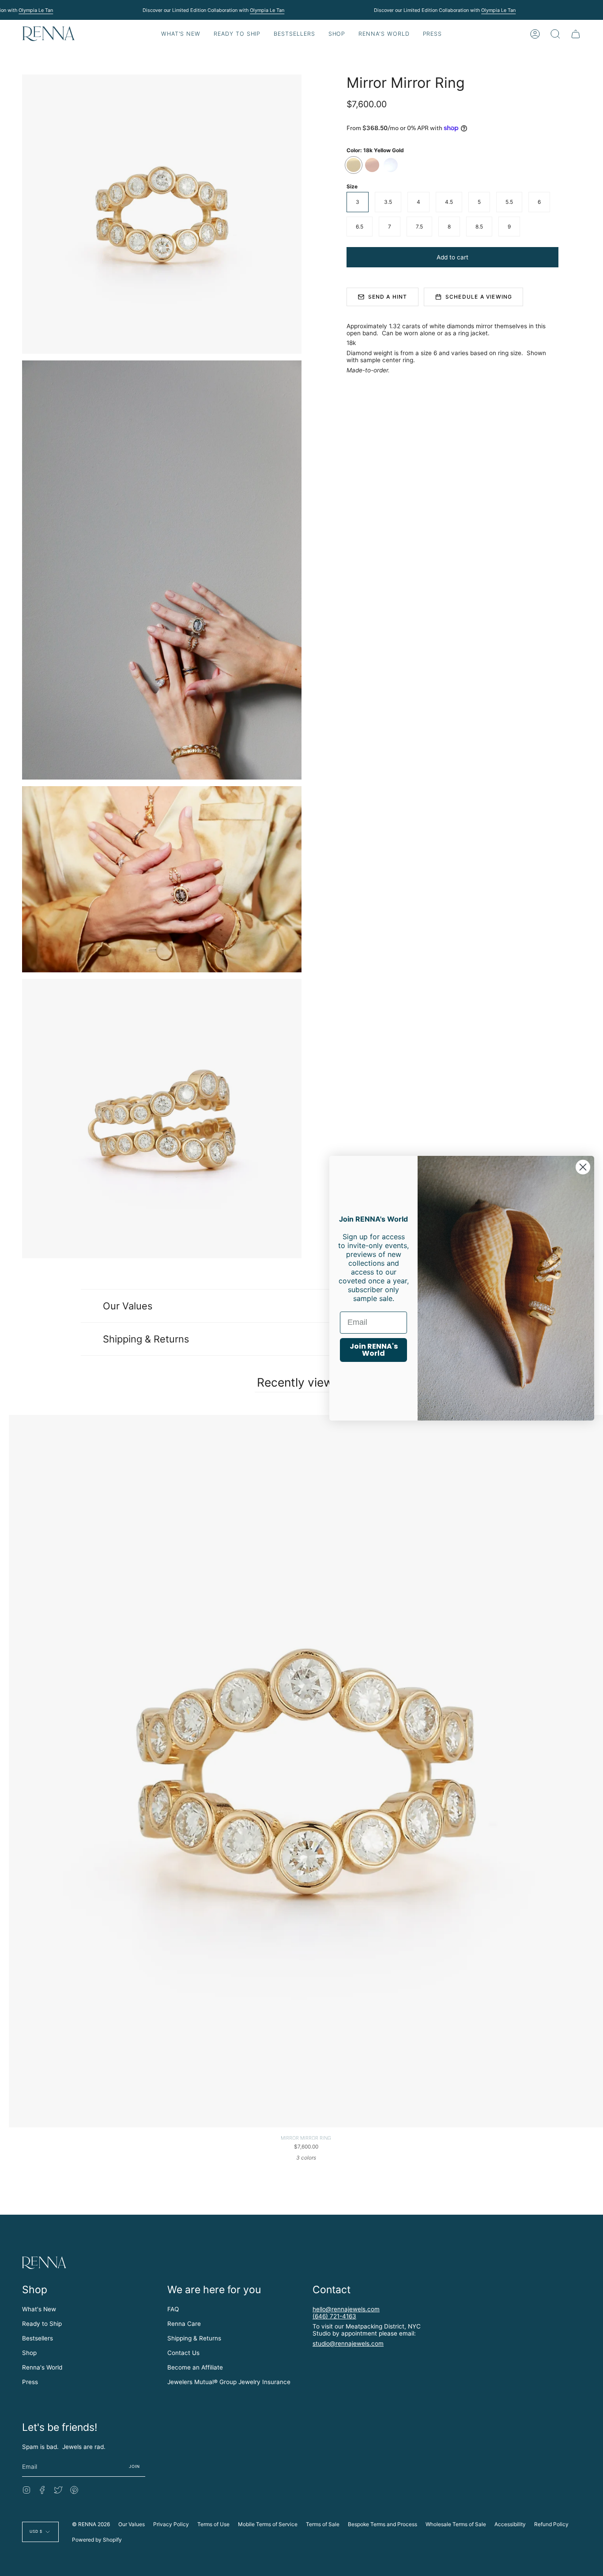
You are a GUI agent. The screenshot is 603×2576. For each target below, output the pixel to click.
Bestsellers (38, 2338)
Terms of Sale (323, 2524)
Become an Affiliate (195, 2367)
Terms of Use (213, 2524)
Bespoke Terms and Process (383, 2524)
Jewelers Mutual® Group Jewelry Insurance (229, 2382)
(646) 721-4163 (334, 2316)
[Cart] (576, 34)
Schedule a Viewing (479, 297)
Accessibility (510, 2524)
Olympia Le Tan (36, 10)
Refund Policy (551, 2524)
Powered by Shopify (97, 2540)
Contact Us (183, 2353)
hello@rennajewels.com (346, 2309)
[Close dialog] (583, 1167)
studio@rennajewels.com (348, 2344)
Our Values (128, 1306)
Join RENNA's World (374, 1350)
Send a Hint (388, 297)
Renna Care (184, 2324)
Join (135, 2466)
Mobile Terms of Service (268, 2524)
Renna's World (42, 2367)
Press (30, 2382)
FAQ (173, 2309)
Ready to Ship (42, 2324)
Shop (29, 2353)
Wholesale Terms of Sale (456, 2524)
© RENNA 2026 (91, 2524)
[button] (237, 34)
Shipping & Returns (146, 1339)
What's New (39, 2309)
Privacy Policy (171, 2524)
